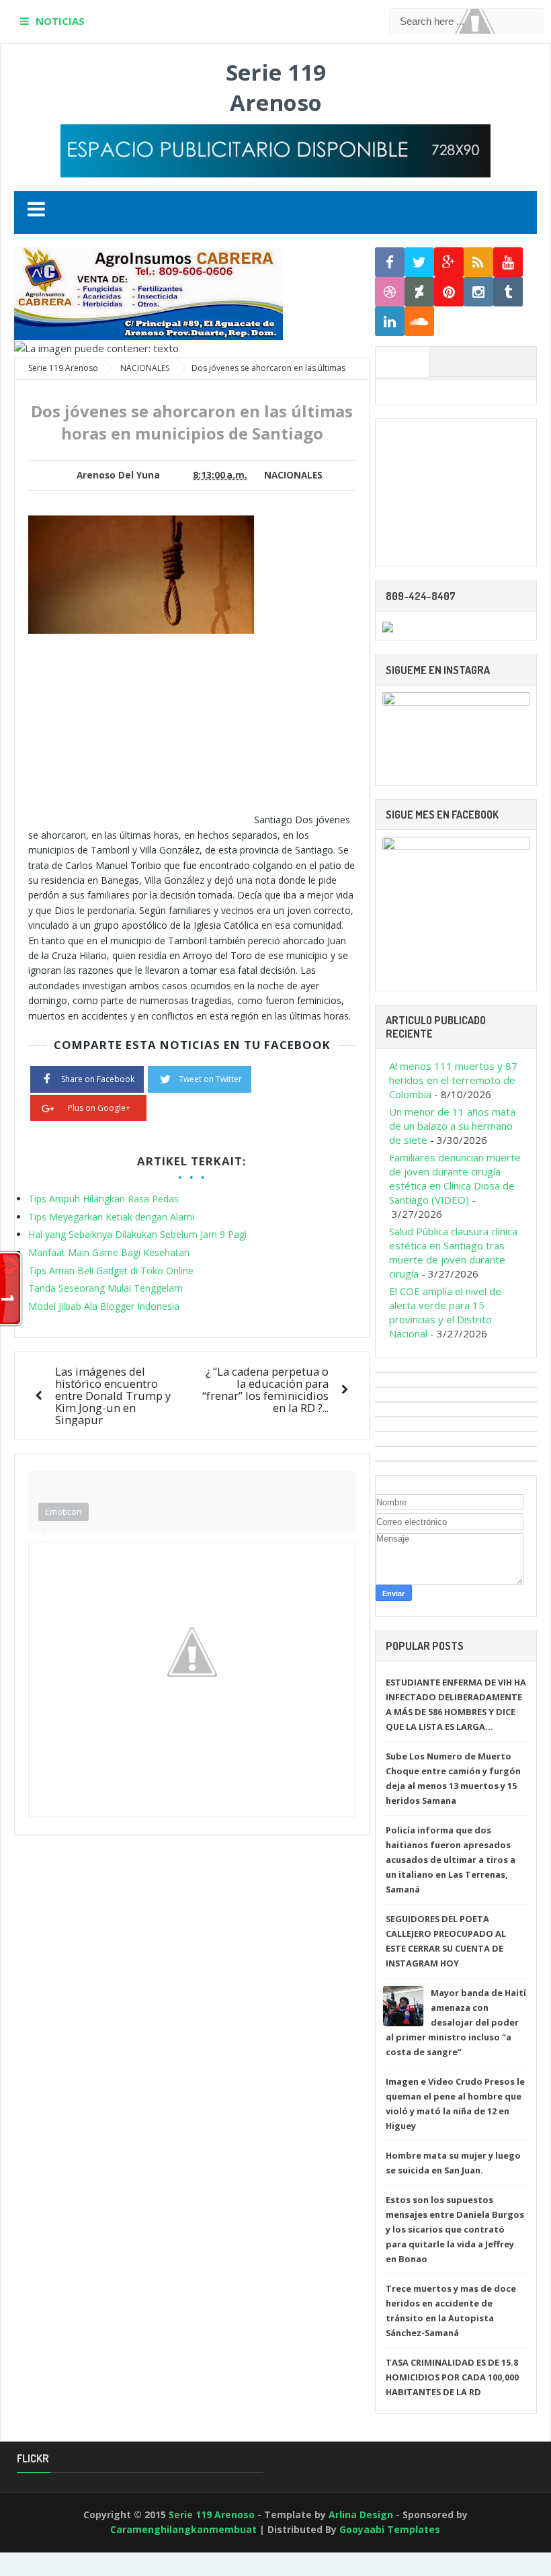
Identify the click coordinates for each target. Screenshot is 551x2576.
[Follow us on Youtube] (508, 262)
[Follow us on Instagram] (478, 292)
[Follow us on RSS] (478, 262)
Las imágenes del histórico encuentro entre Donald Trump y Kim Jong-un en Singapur (113, 1396)
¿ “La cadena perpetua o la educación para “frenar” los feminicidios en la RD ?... (265, 1389)
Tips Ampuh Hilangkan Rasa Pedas (103, 1199)
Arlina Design (361, 2515)
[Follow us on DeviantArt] (419, 292)
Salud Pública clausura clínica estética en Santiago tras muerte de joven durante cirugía (453, 1252)
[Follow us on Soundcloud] (419, 322)
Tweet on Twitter (210, 1079)
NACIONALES (293, 475)
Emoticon (63, 1511)
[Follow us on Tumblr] (508, 292)
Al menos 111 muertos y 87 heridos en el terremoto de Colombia (453, 1080)
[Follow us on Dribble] (390, 292)
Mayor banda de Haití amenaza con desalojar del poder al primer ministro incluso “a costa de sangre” (456, 2022)
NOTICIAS (60, 21)
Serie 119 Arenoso (276, 87)
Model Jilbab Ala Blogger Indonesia (104, 1306)
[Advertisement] (141, 729)
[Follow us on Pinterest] (449, 292)
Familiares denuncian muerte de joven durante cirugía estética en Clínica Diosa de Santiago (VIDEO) (455, 1178)
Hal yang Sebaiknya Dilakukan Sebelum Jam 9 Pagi (137, 1234)
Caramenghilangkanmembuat (183, 2529)
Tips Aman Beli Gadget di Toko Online (111, 1271)
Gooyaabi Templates (390, 2529)
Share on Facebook (98, 1079)
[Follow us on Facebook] (390, 262)
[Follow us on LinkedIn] (390, 322)
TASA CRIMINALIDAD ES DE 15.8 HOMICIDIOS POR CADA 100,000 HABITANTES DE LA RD (452, 2377)
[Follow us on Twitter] (419, 262)
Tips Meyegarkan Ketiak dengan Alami (111, 1217)
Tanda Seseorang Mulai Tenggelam (105, 1288)
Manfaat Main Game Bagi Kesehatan (109, 1252)
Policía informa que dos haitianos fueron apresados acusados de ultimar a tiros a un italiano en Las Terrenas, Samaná (451, 1860)
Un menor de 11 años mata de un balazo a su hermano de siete (452, 1126)
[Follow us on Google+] (449, 262)
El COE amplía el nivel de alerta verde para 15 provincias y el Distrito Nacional (445, 1312)
